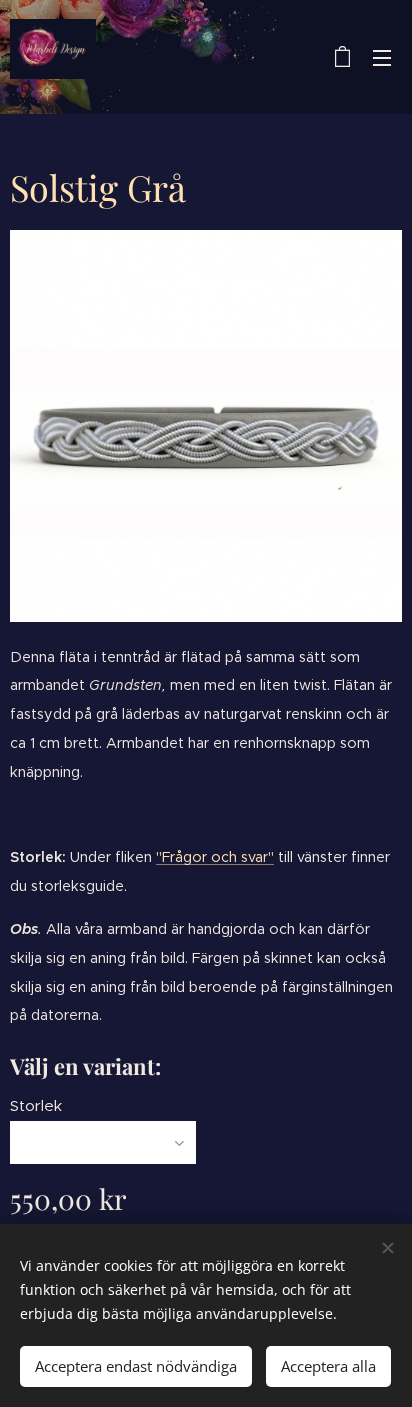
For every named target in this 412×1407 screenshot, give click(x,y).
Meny (382, 57)
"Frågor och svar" (215, 857)
